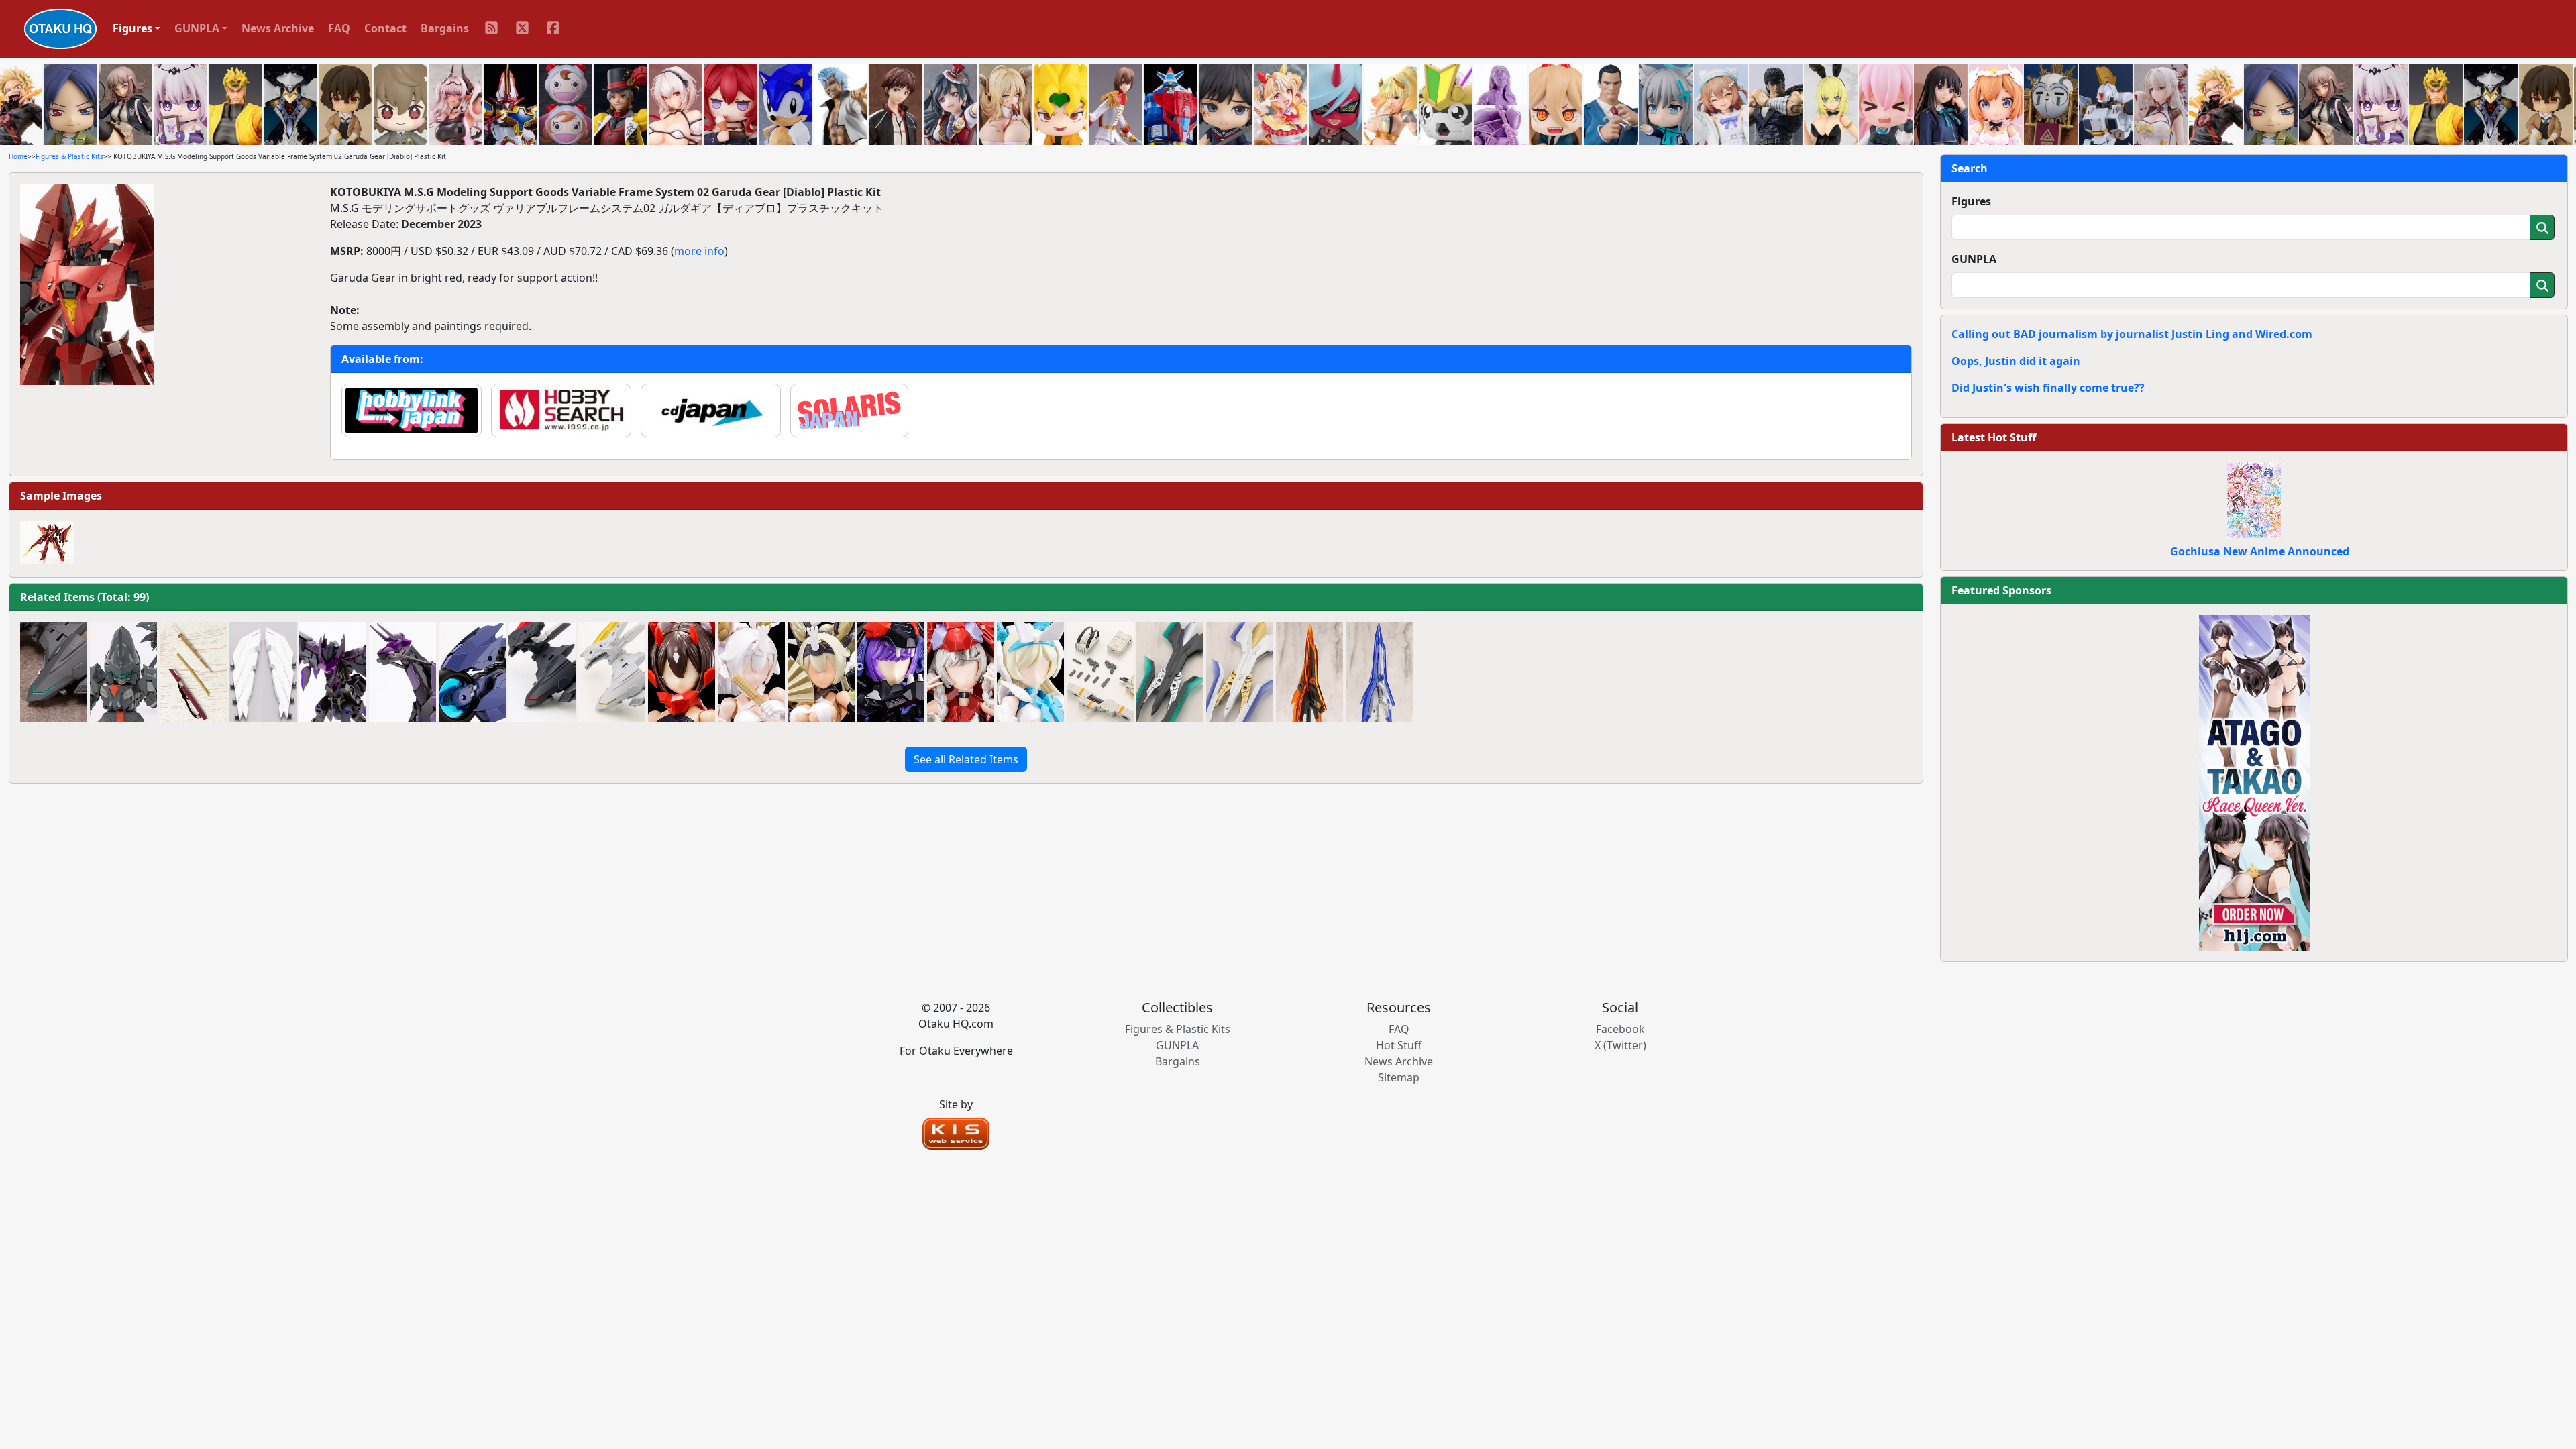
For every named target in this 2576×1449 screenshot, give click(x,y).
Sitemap (1399, 1077)
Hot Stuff (1399, 1045)
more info (699, 251)
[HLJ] (2254, 782)
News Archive (278, 28)
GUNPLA (1974, 259)
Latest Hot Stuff (1994, 437)
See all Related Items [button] (966, 759)
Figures (1971, 201)
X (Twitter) (1620, 1045)
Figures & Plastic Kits (69, 156)
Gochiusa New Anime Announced (2260, 551)
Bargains (445, 28)
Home (18, 156)
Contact (385, 28)
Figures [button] (132, 28)
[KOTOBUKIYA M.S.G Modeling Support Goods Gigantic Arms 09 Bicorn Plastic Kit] (402, 672)
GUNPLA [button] (197, 28)
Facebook (1620, 1029)
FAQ (339, 28)
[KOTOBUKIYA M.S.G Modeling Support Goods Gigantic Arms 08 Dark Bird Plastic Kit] (333, 672)
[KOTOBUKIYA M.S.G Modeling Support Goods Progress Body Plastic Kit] (123, 672)
